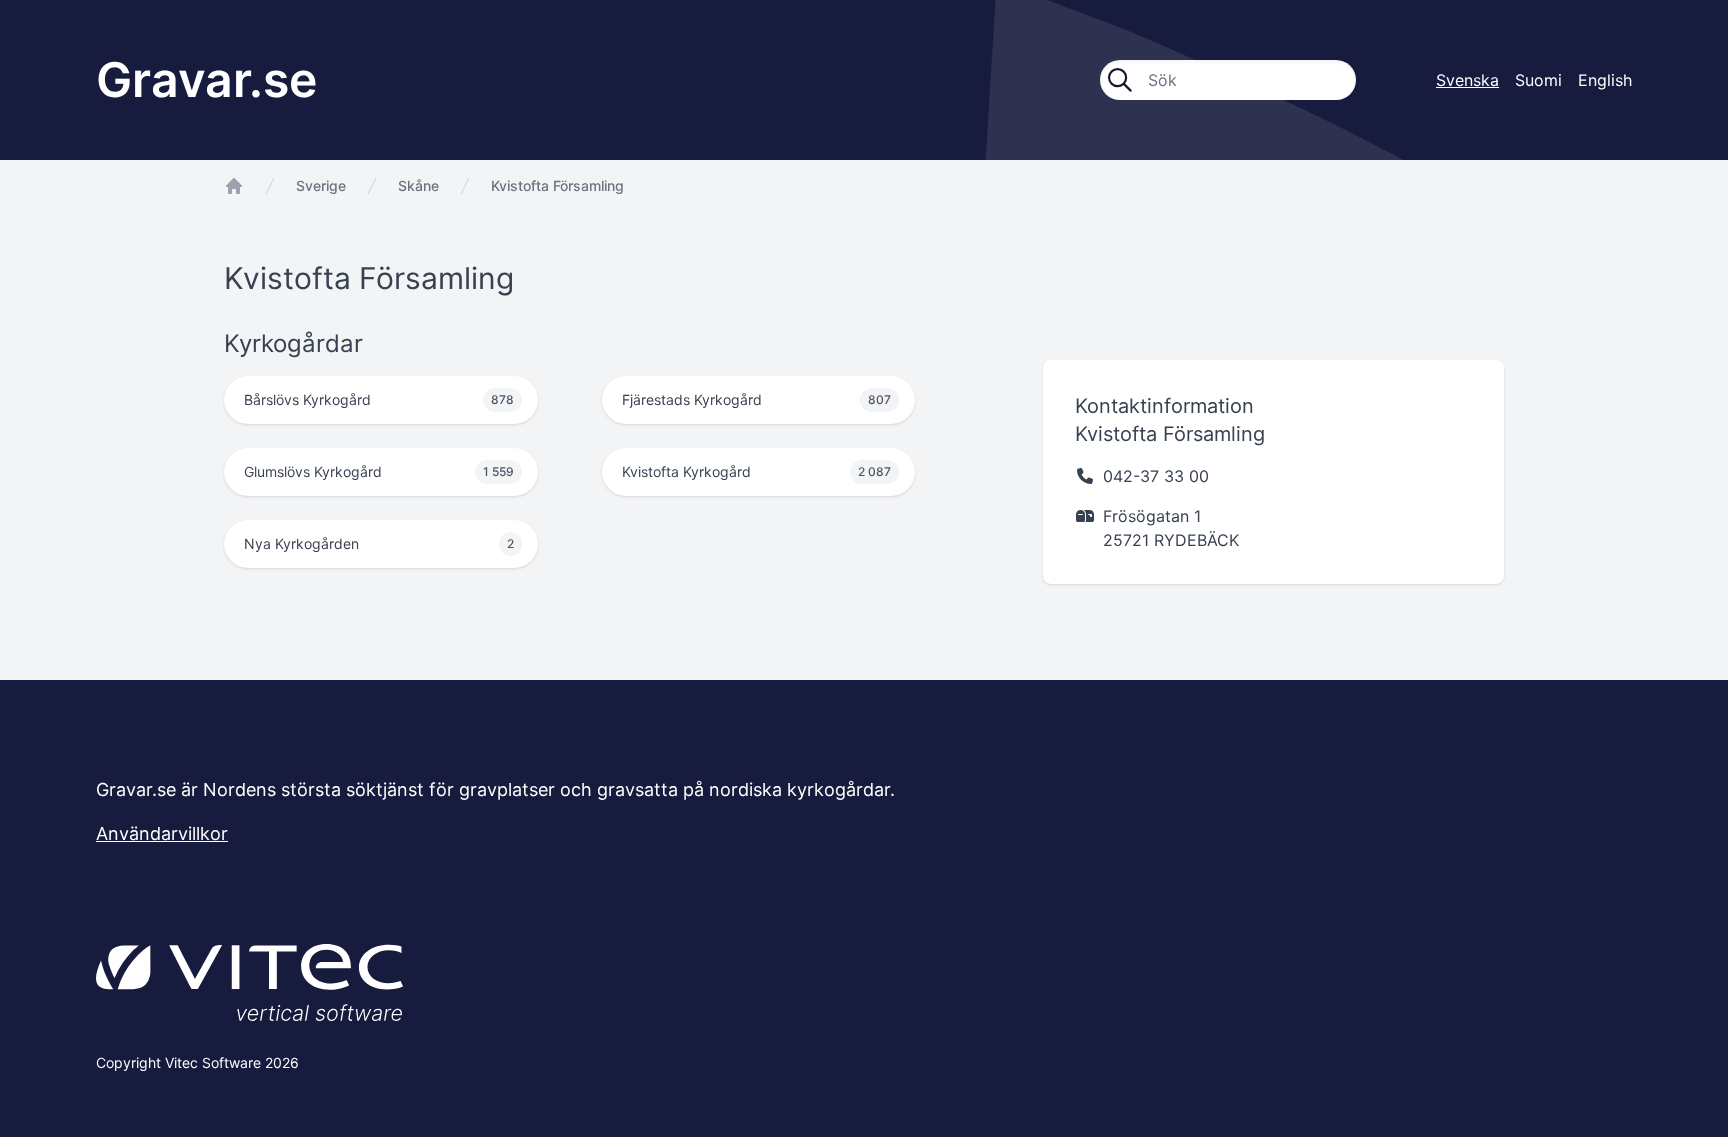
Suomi (1538, 80)
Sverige (321, 185)
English (1605, 80)
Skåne (418, 185)
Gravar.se (206, 79)
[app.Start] (234, 186)
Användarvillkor (162, 833)
